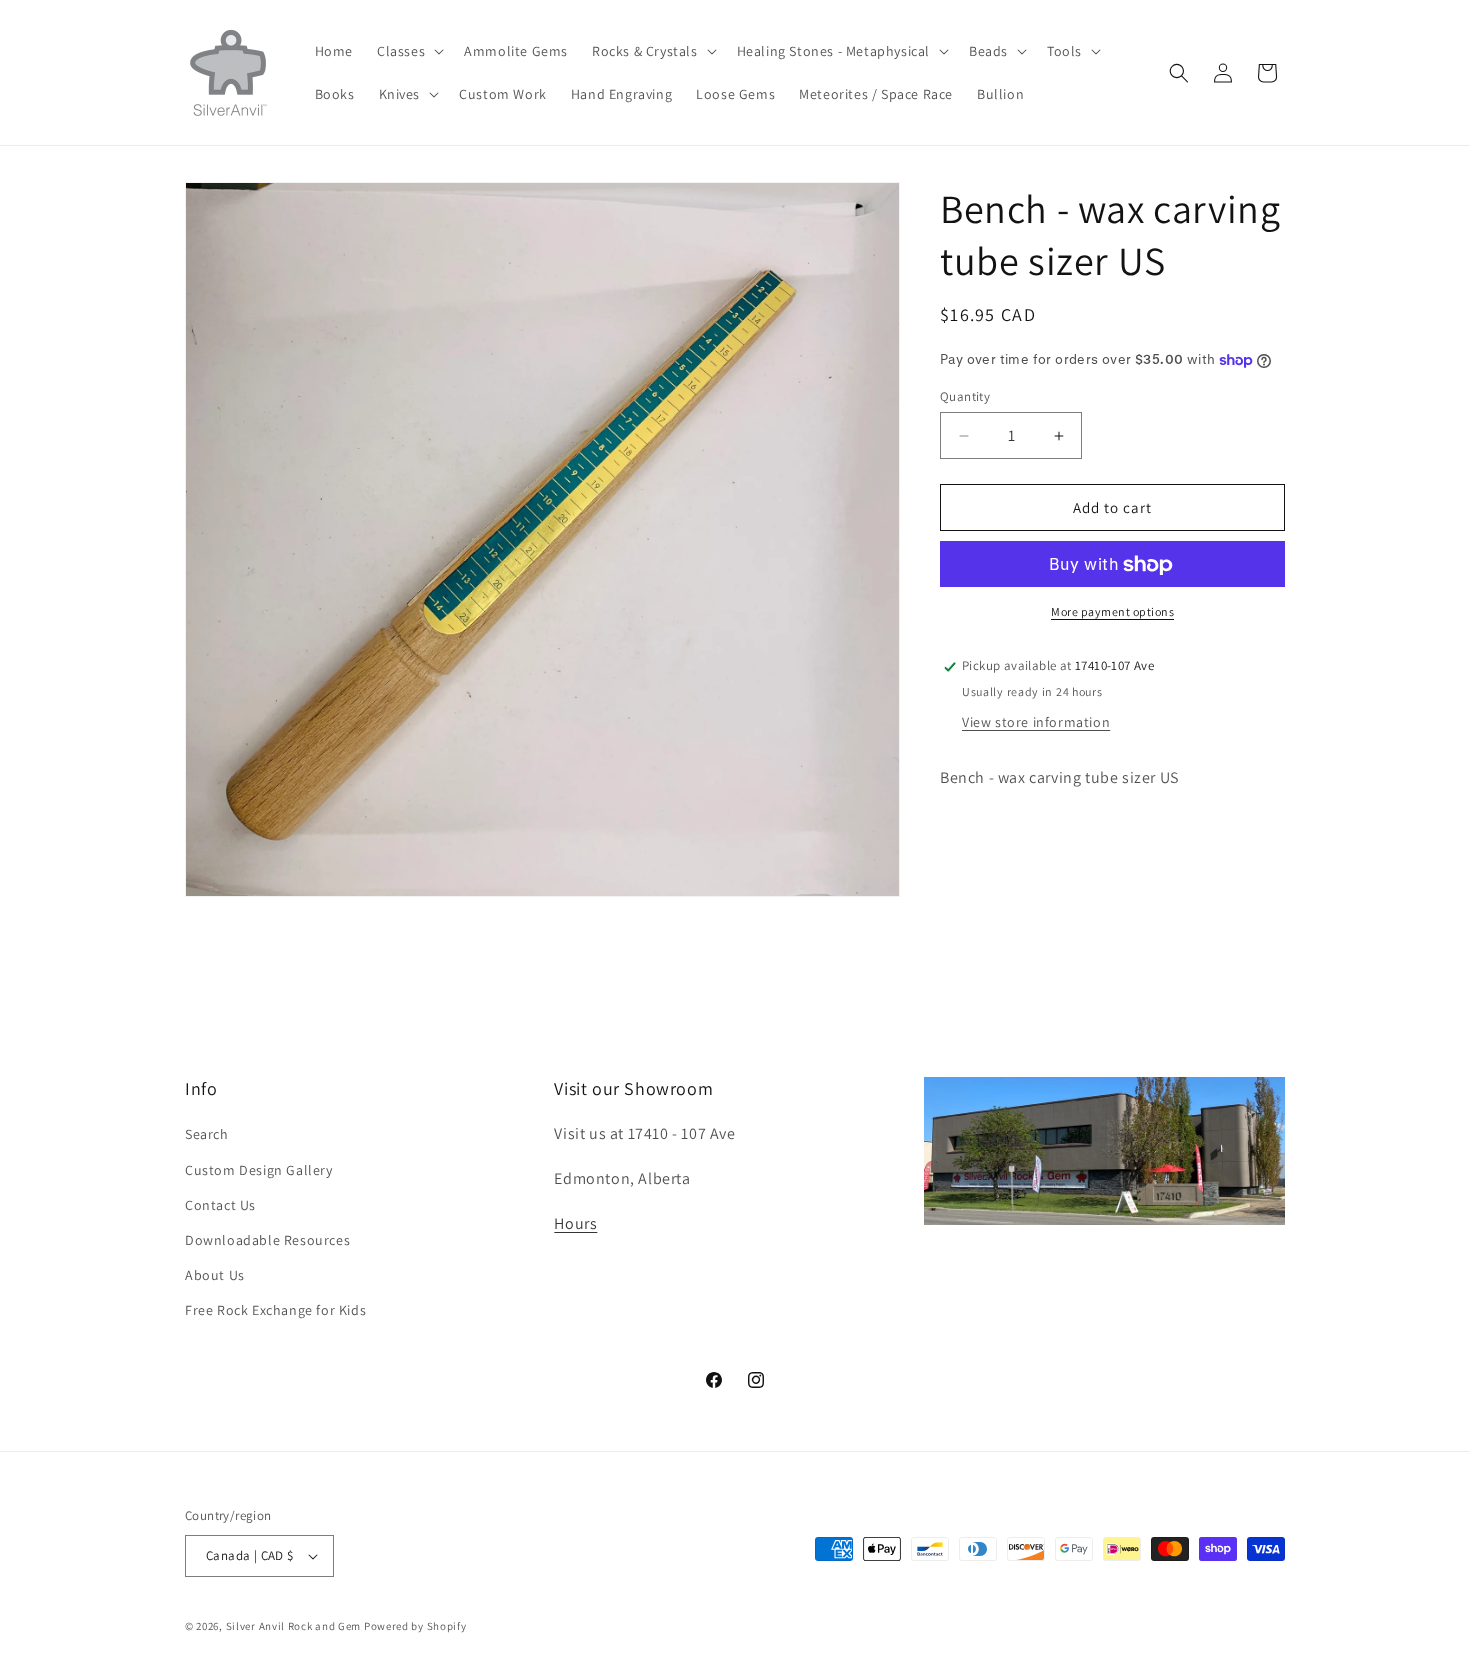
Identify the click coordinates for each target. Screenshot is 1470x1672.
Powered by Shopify (415, 1626)
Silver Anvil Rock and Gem (294, 1626)
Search (207, 1134)
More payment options (1112, 612)
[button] (408, 51)
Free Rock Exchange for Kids (275, 1310)
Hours (575, 1223)
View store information (1036, 723)
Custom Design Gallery (259, 1170)
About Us (215, 1275)
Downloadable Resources (267, 1240)
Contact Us (220, 1205)
